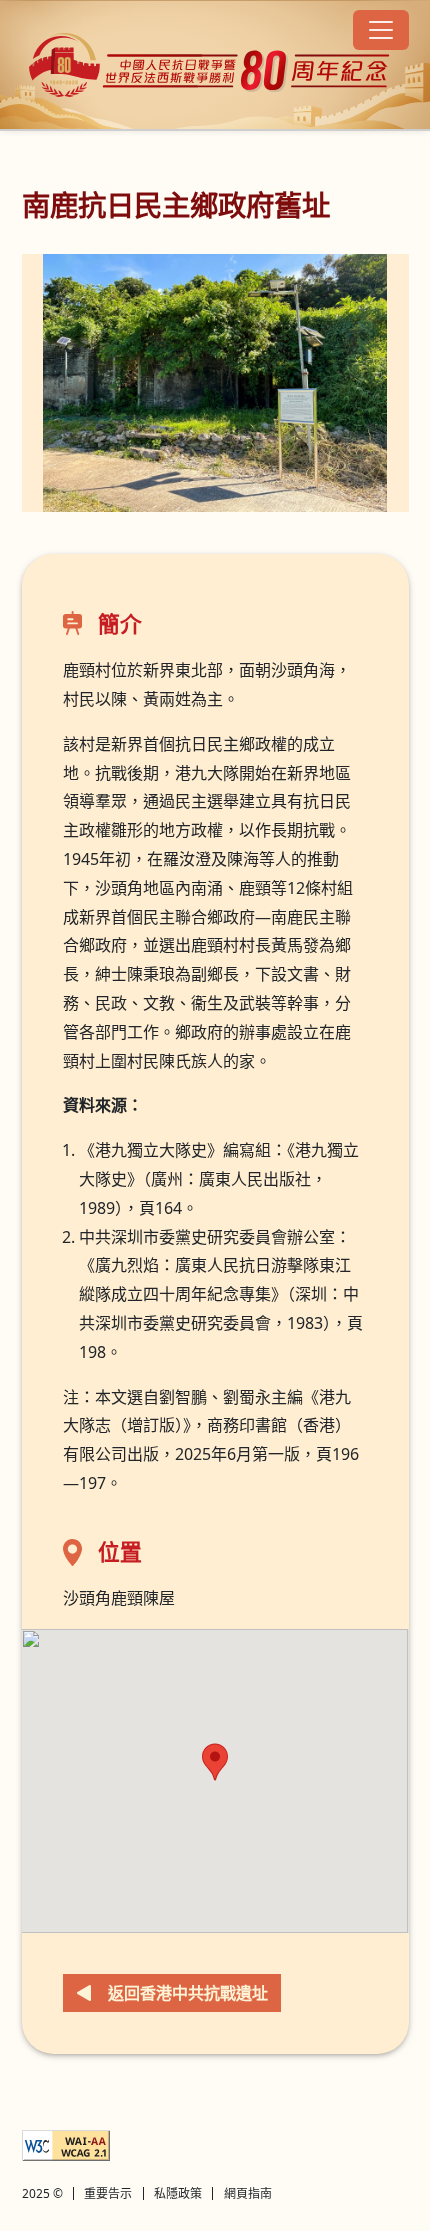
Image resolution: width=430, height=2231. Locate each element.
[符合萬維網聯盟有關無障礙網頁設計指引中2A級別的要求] (66, 2146)
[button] (215, 1762)
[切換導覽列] (381, 30)
